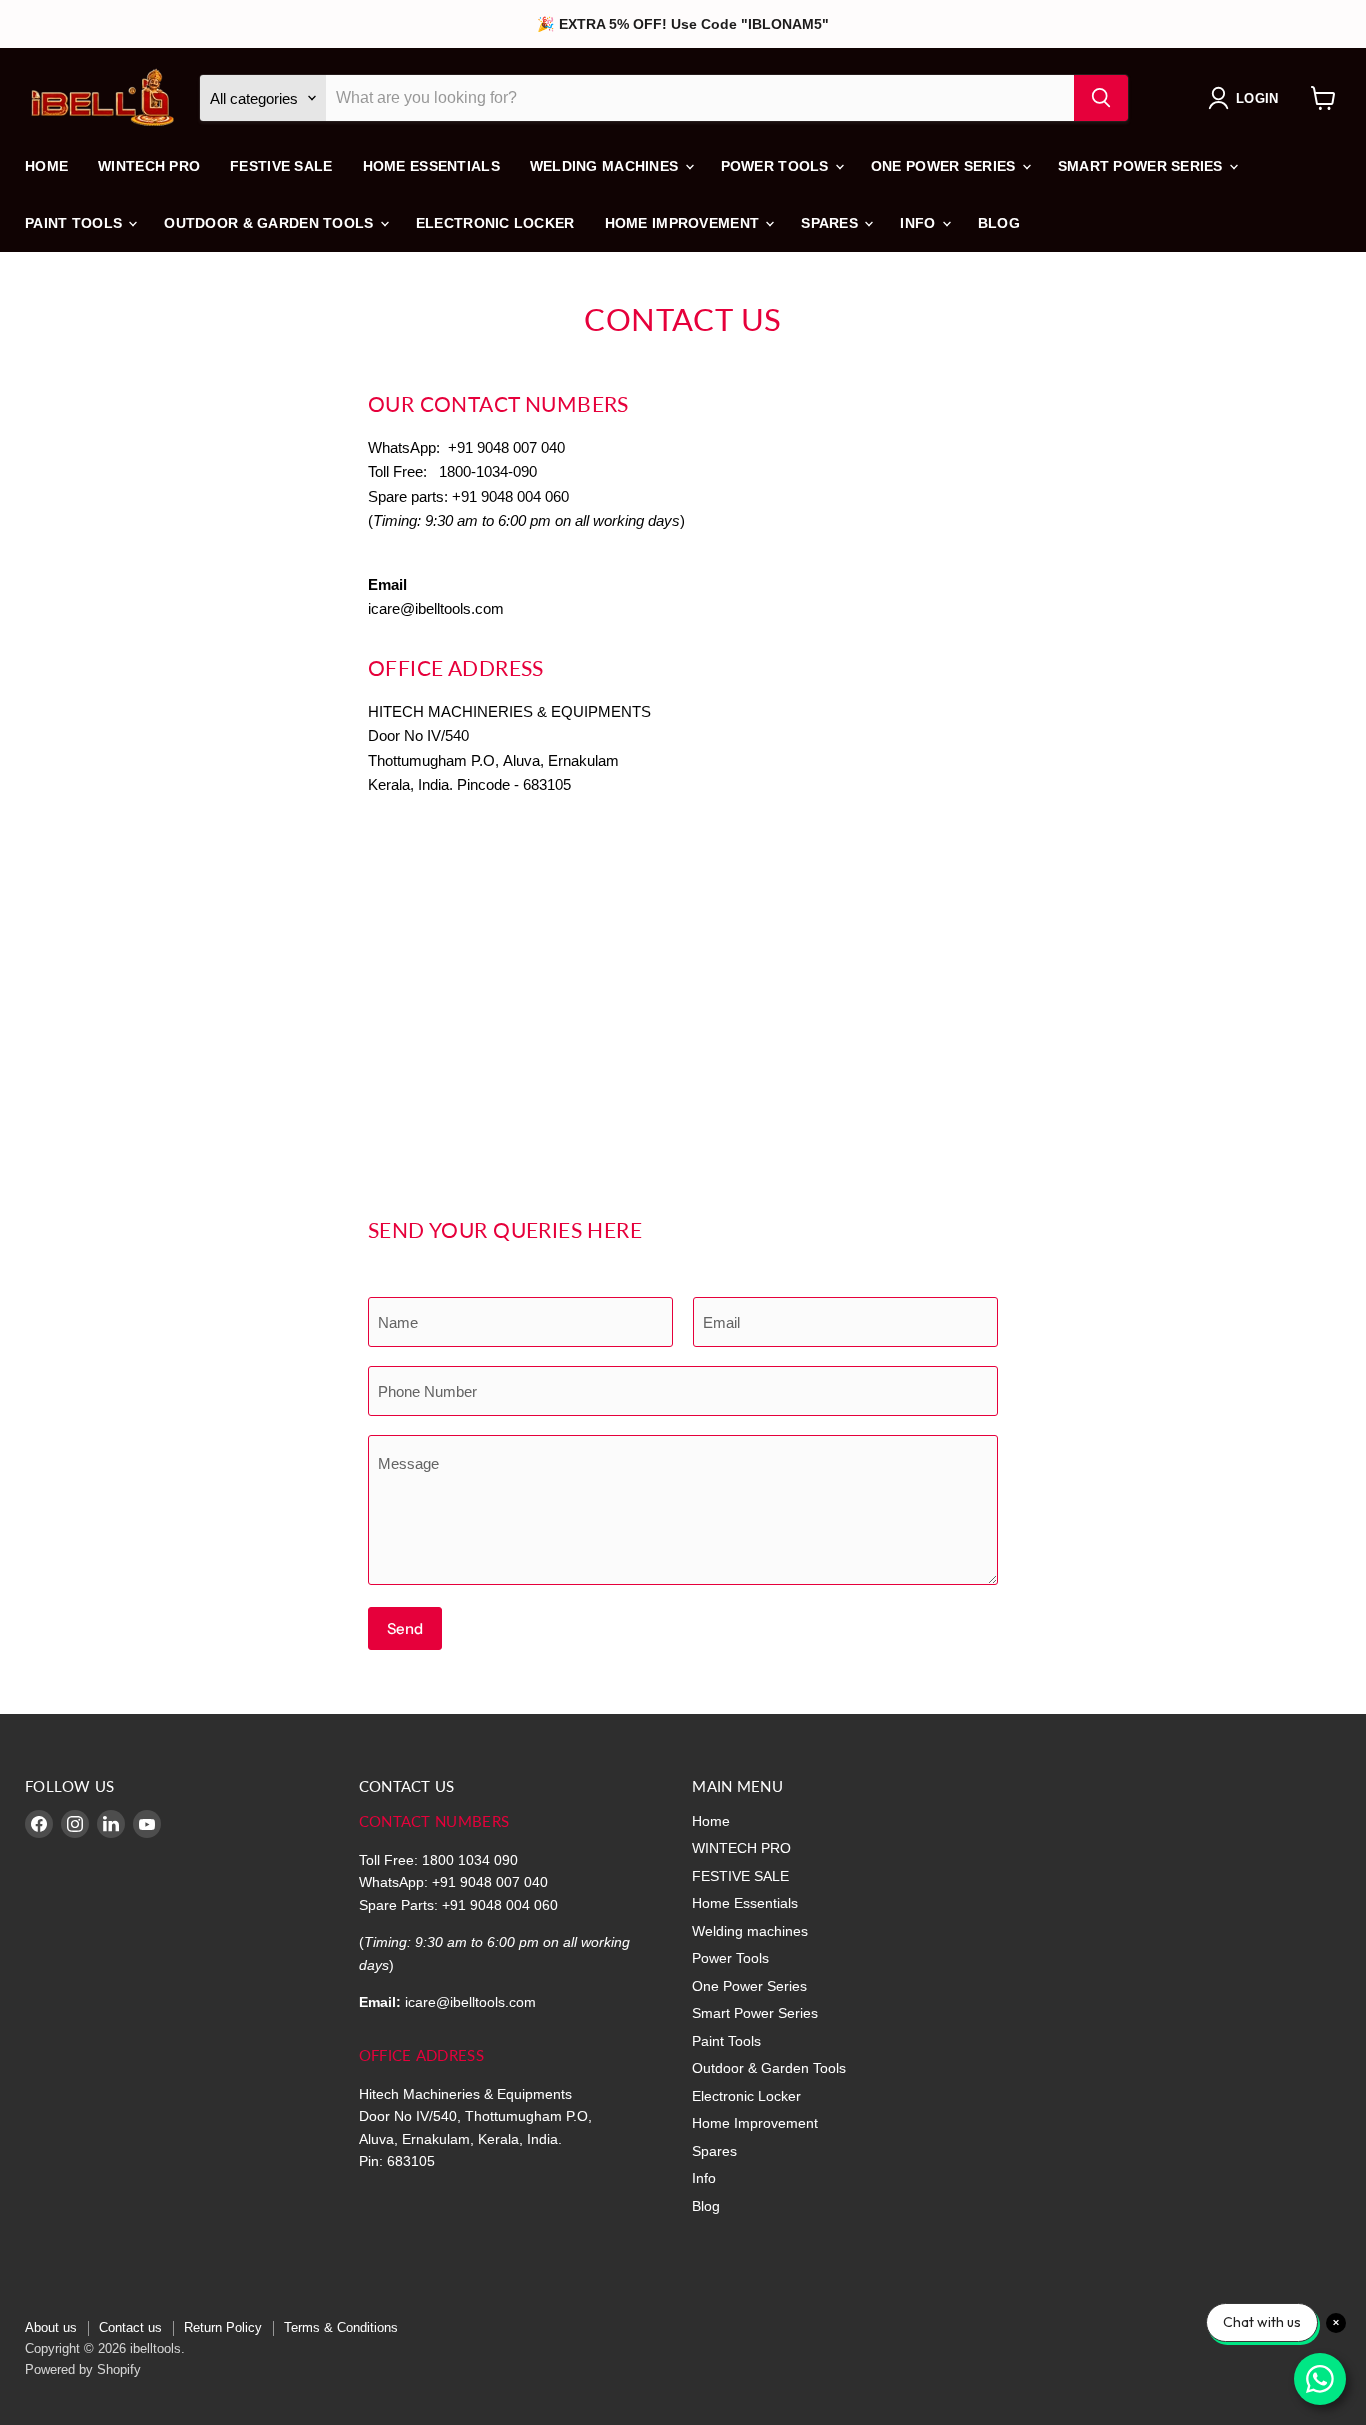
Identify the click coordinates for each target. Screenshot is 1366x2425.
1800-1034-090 (488, 471)
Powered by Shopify (83, 2369)
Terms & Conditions (341, 2327)
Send (405, 1628)
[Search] (1101, 98)
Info (919, 223)
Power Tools (777, 166)
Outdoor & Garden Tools (270, 223)
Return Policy (223, 2327)
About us (51, 2327)
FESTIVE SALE (281, 166)
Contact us (130, 2327)
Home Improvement (684, 223)
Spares (831, 223)
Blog (999, 223)
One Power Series (945, 166)
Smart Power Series (1142, 166)
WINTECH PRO (149, 166)
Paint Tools (75, 223)
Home (46, 166)
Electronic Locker (495, 223)
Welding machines (606, 166)
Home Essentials (431, 166)
